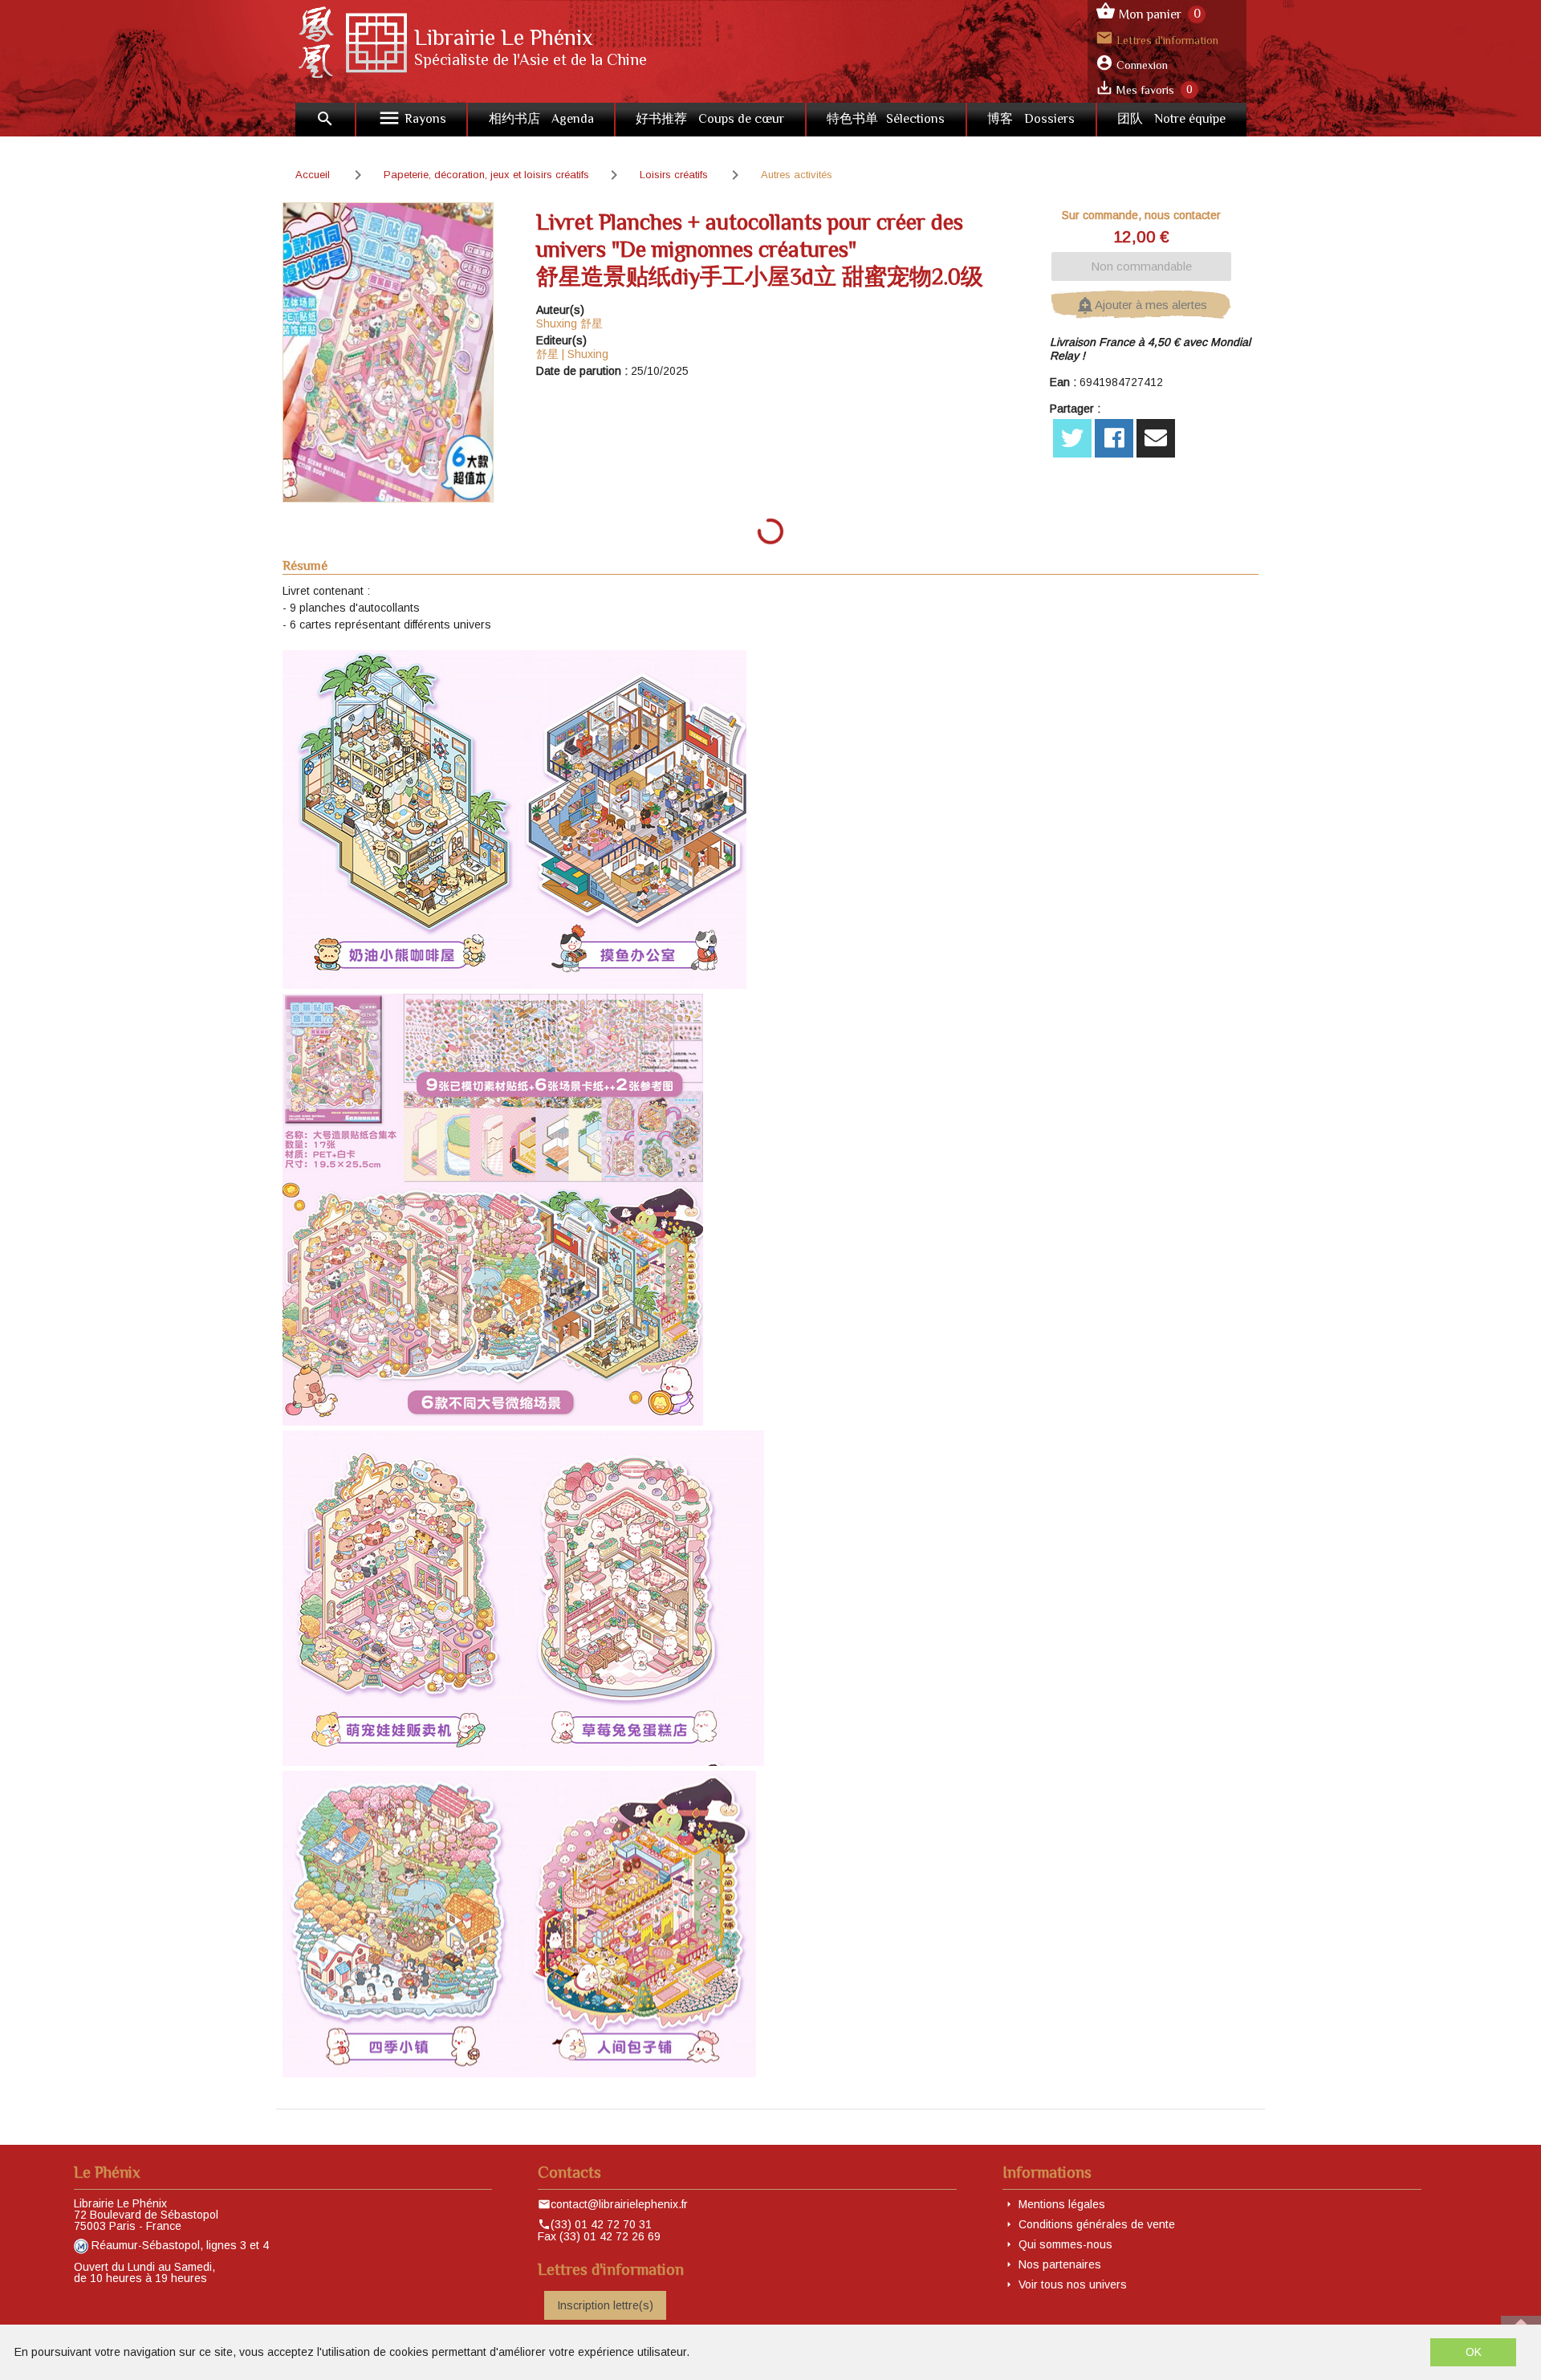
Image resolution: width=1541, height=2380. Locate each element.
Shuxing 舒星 (569, 323)
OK (1474, 2352)
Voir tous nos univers (1073, 2284)
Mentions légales (1062, 2204)
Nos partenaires (1060, 2264)
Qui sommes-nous (1065, 2244)
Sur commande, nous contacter (1141, 215)
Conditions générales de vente (1097, 2224)
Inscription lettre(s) (605, 2305)
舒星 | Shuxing (572, 354)
